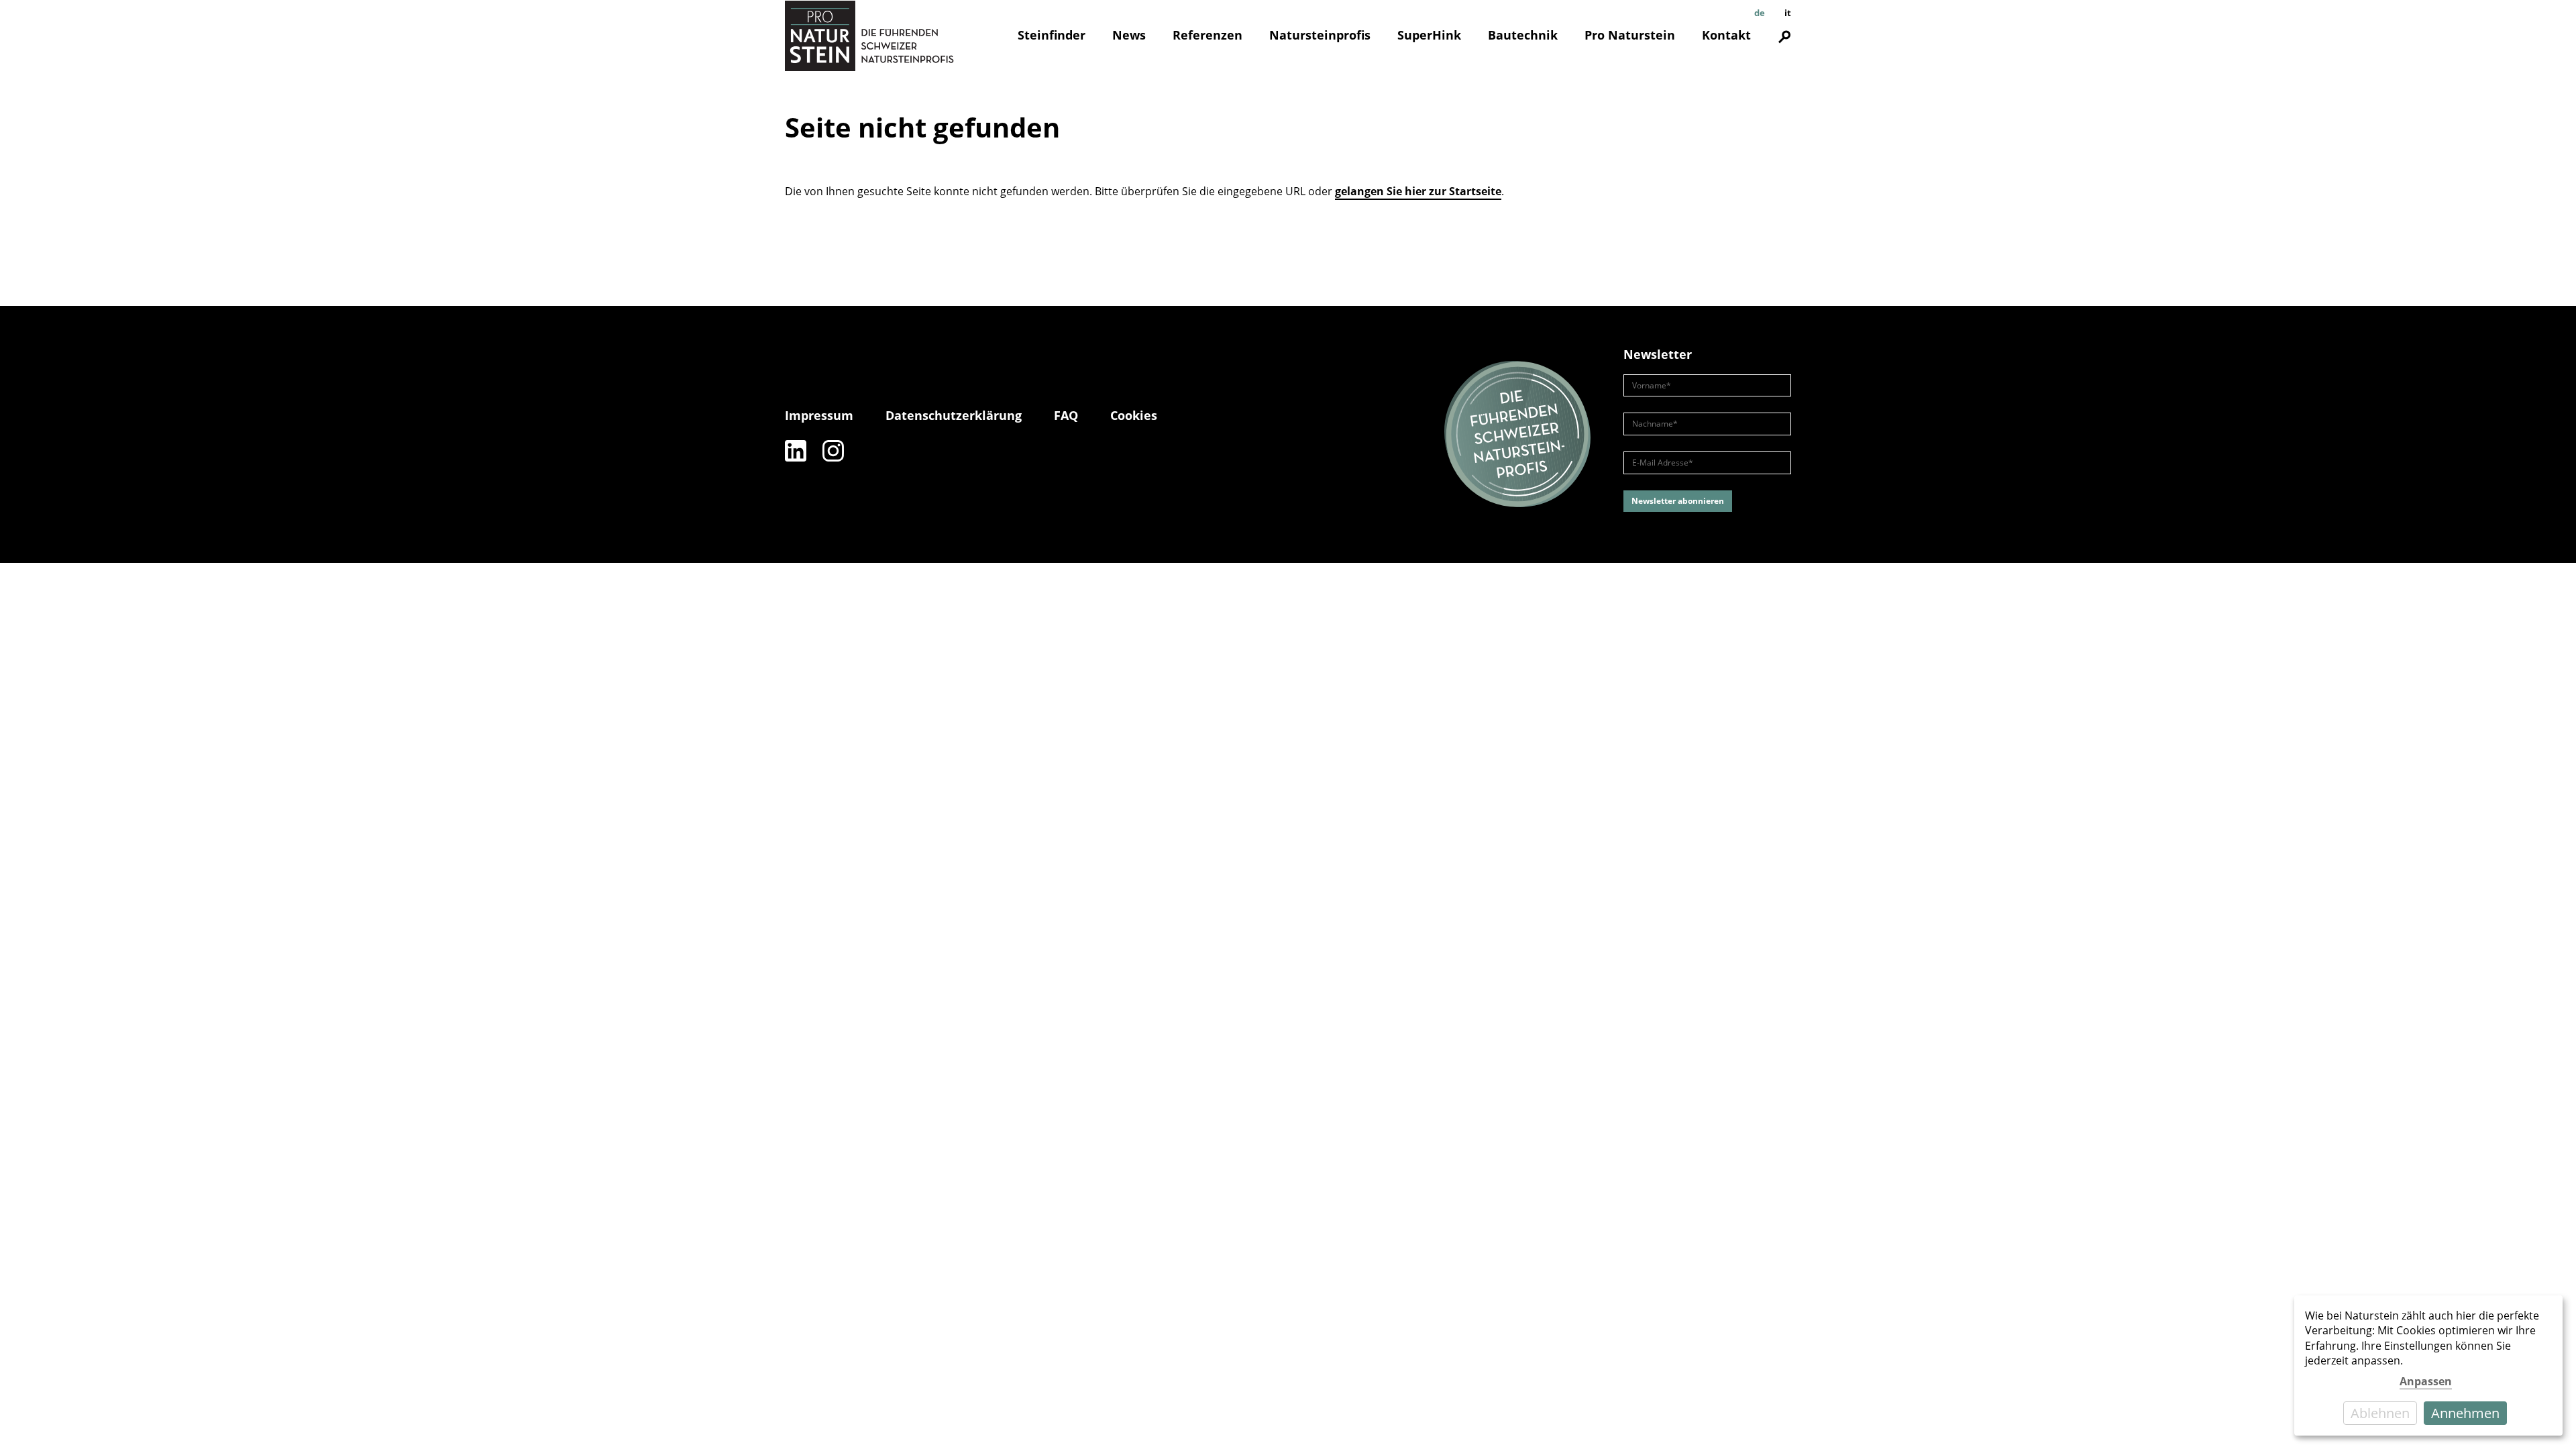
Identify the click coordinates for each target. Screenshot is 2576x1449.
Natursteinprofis (1320, 35)
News (1129, 35)
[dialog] (2428, 1365)
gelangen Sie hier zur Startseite (1418, 191)
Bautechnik (1523, 35)
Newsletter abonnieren (1678, 501)
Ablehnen (2380, 1413)
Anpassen (2426, 1381)
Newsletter (1658, 354)
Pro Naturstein (1630, 35)
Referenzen (1207, 35)
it (1788, 13)
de (1760, 13)
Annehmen (2465, 1413)
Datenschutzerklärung (954, 415)
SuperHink (1429, 35)
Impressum (819, 415)
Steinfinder (1052, 35)
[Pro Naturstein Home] (869, 36)
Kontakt (1726, 35)
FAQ (1066, 415)
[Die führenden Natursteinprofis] (1517, 435)
